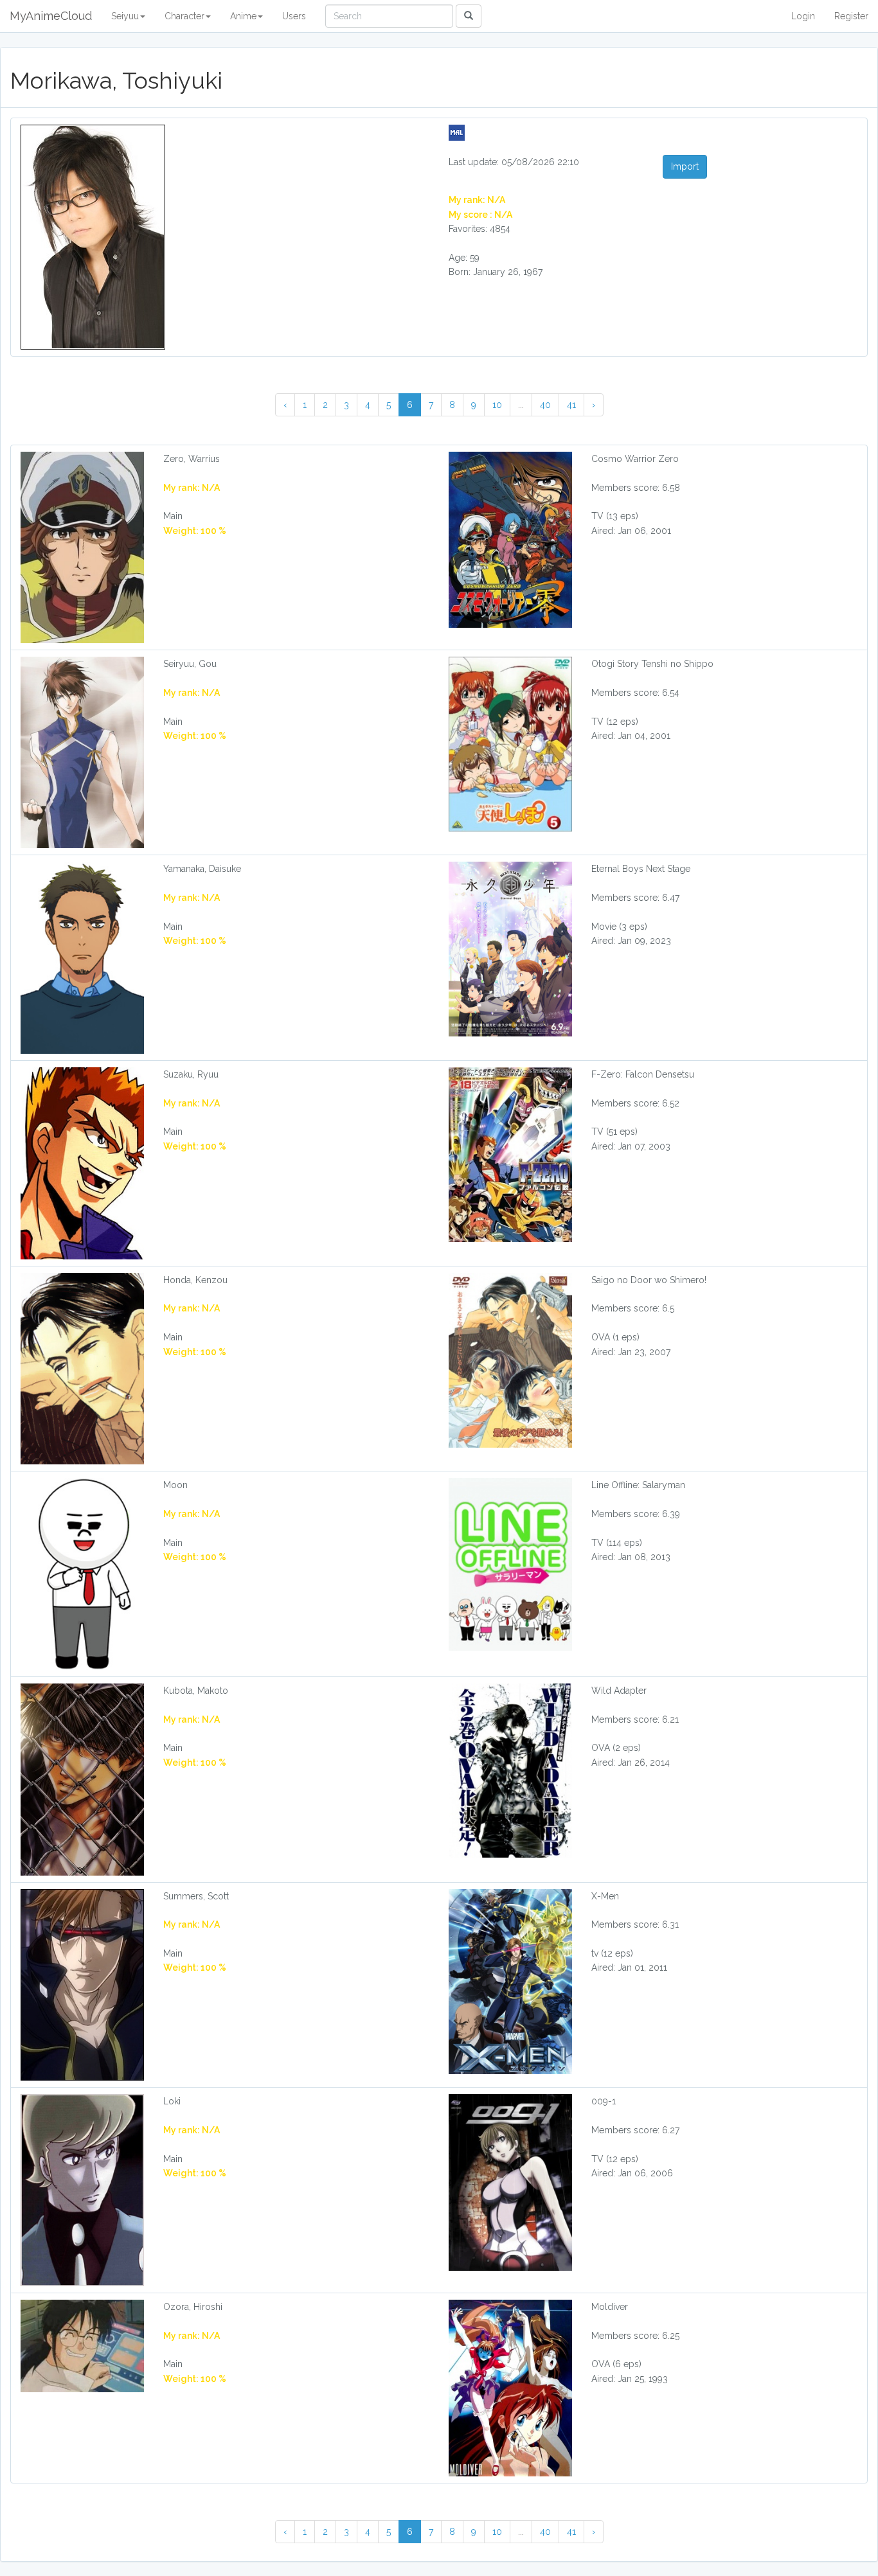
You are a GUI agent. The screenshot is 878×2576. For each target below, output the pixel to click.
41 (571, 405)
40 (545, 405)
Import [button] (685, 166)
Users (294, 16)
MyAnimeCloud (51, 16)
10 (497, 405)
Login (803, 16)
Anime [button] (243, 16)
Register (851, 16)
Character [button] (184, 16)
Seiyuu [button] (125, 16)
